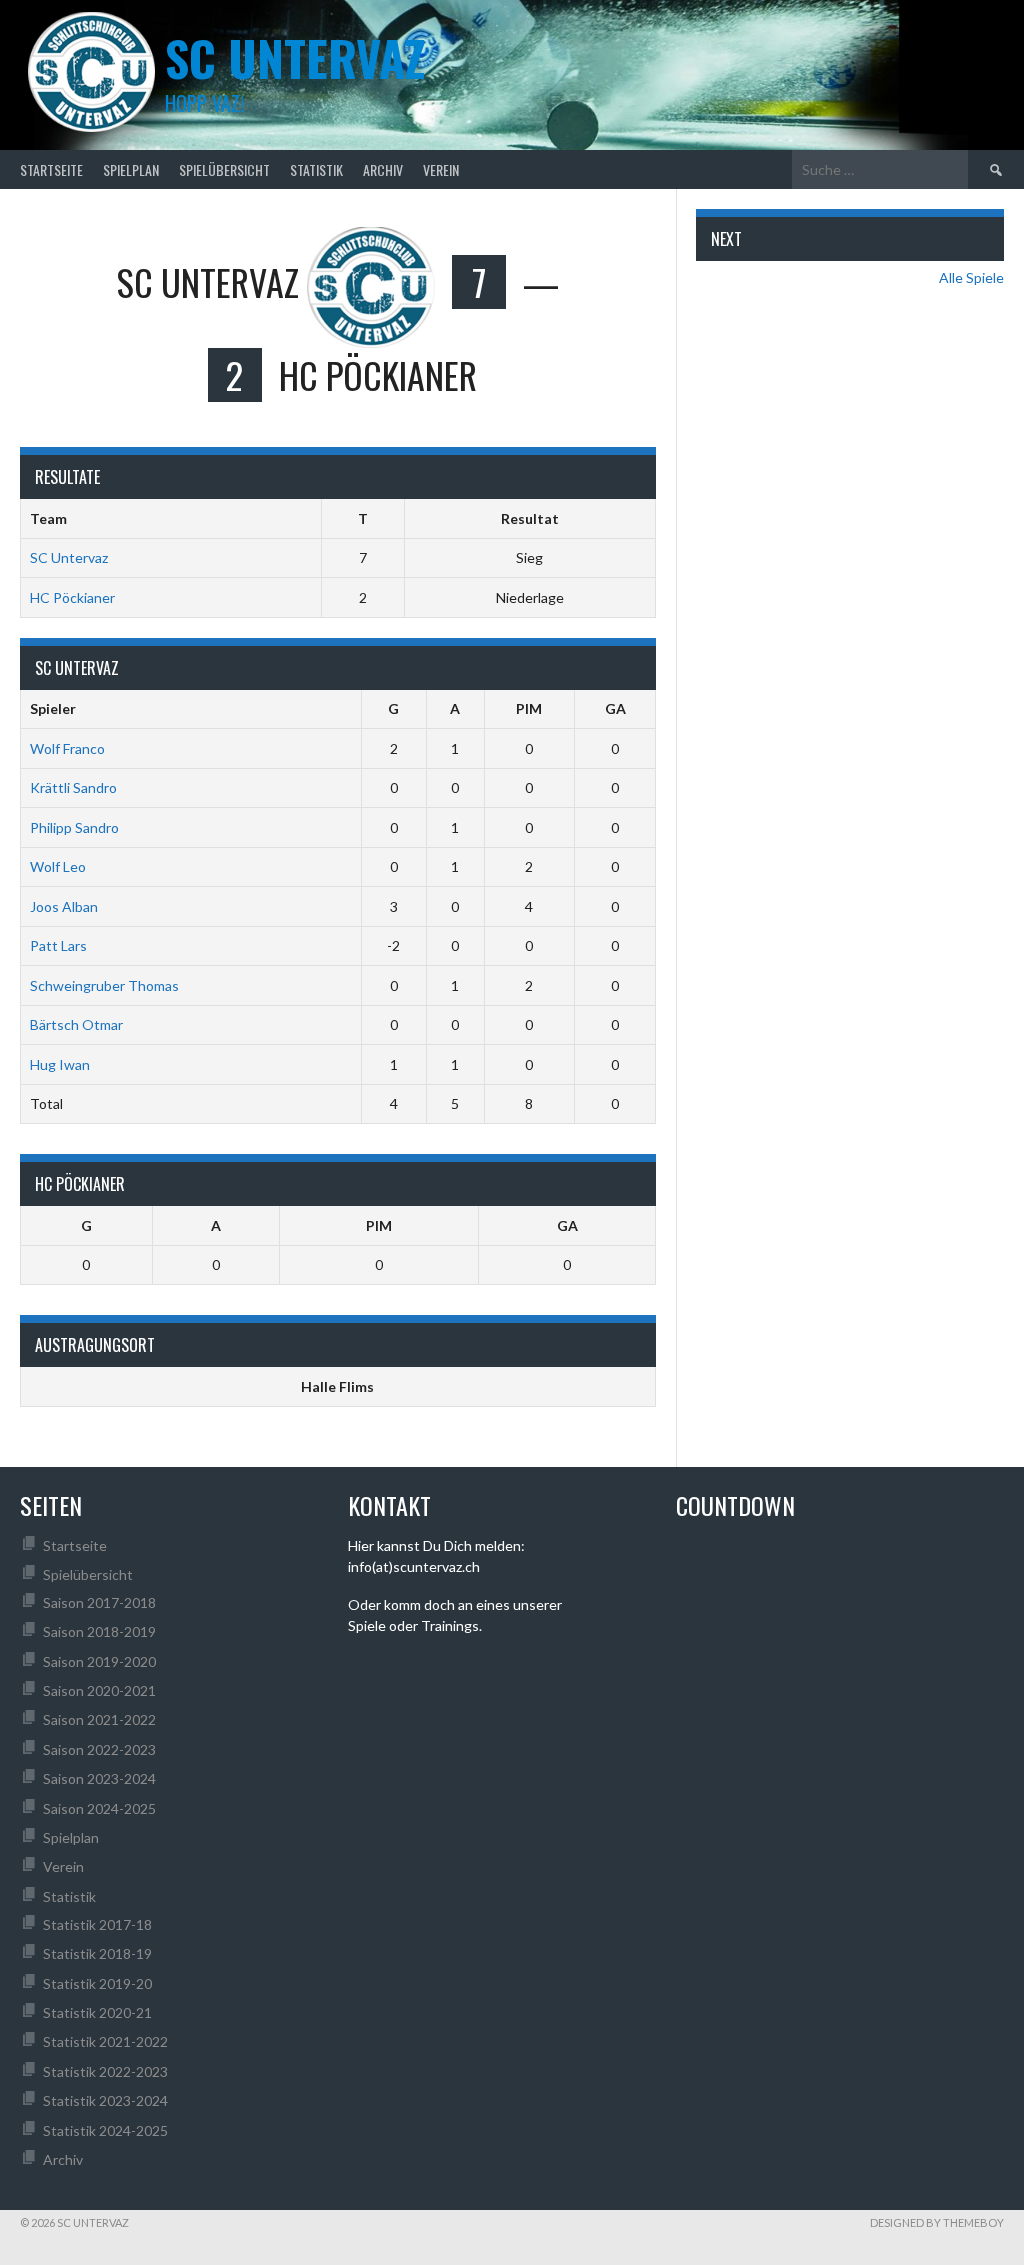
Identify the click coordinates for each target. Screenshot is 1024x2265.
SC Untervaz (69, 557)
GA (615, 708)
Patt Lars (58, 945)
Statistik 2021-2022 (105, 2041)
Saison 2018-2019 (99, 1631)
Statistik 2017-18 (97, 1924)
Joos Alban (64, 906)
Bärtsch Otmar (76, 1024)
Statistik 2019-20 (97, 1983)
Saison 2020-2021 (99, 1690)
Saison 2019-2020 (99, 1661)
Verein (441, 169)
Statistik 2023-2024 (105, 2100)
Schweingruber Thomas (104, 985)
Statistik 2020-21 (97, 2012)
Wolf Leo (58, 866)
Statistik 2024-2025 (105, 2130)
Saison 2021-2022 (99, 1719)
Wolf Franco (67, 748)
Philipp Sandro (74, 827)
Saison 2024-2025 (99, 1808)
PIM (529, 708)
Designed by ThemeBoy (937, 2222)
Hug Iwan (60, 1064)
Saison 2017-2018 (99, 1602)
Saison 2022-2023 (99, 1749)
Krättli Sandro (73, 787)
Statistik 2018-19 (97, 1953)
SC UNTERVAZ (295, 57)
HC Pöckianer (72, 597)
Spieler (53, 708)
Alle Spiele (971, 277)
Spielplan (131, 169)
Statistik (316, 169)
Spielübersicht (224, 169)
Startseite (51, 169)
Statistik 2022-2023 (105, 2071)
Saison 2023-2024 (99, 1778)
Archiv (383, 169)
